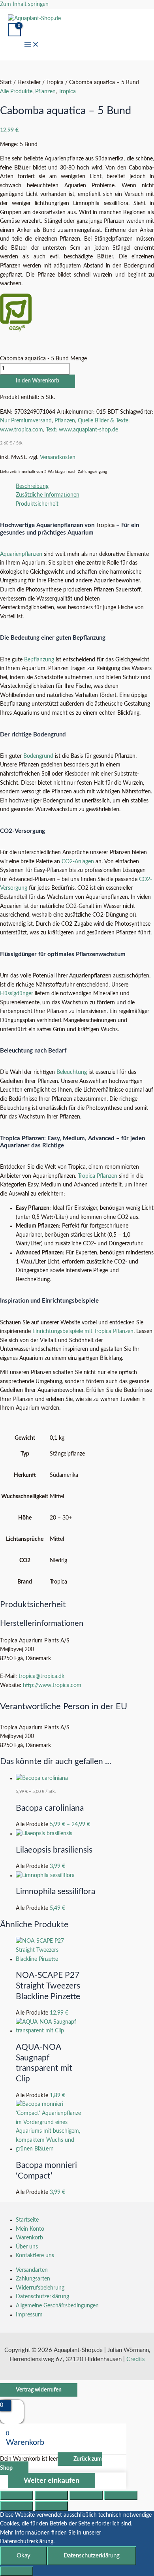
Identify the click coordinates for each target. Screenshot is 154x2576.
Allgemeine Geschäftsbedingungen (57, 2306)
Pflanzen (45, 92)
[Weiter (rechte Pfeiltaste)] (51, 2506)
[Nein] (17, 2571)
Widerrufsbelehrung (40, 2288)
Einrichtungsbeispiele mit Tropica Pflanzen (83, 1331)
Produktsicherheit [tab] (37, 504)
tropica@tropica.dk (41, 1676)
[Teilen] (86, 2495)
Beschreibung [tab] (32, 486)
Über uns (27, 2247)
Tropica (55, 83)
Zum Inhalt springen (24, 4)
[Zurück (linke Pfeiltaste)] (17, 2506)
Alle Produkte (16, 92)
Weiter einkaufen (52, 2481)
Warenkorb (29, 2238)
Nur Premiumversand (26, 421)
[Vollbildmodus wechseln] (51, 2495)
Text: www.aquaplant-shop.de (82, 430)
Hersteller (29, 83)
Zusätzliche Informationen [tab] (48, 495)
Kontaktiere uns (35, 2256)
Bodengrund (38, 756)
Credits (136, 2359)
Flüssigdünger (17, 994)
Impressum (29, 2315)
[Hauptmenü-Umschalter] (32, 46)
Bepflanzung (39, 660)
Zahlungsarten (33, 2279)
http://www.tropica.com (52, 1685)
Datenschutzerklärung (42, 2297)
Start (6, 83)
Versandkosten (58, 458)
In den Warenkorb (38, 381)
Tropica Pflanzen (98, 1176)
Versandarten (32, 2270)
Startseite (27, 2220)
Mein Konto (30, 2229)
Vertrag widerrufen (39, 2390)
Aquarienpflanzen (21, 554)
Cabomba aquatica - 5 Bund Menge (43, 359)
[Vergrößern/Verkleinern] (17, 2495)
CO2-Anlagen (78, 862)
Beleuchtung (72, 1072)
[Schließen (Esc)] (121, 2495)
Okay (23, 2556)
